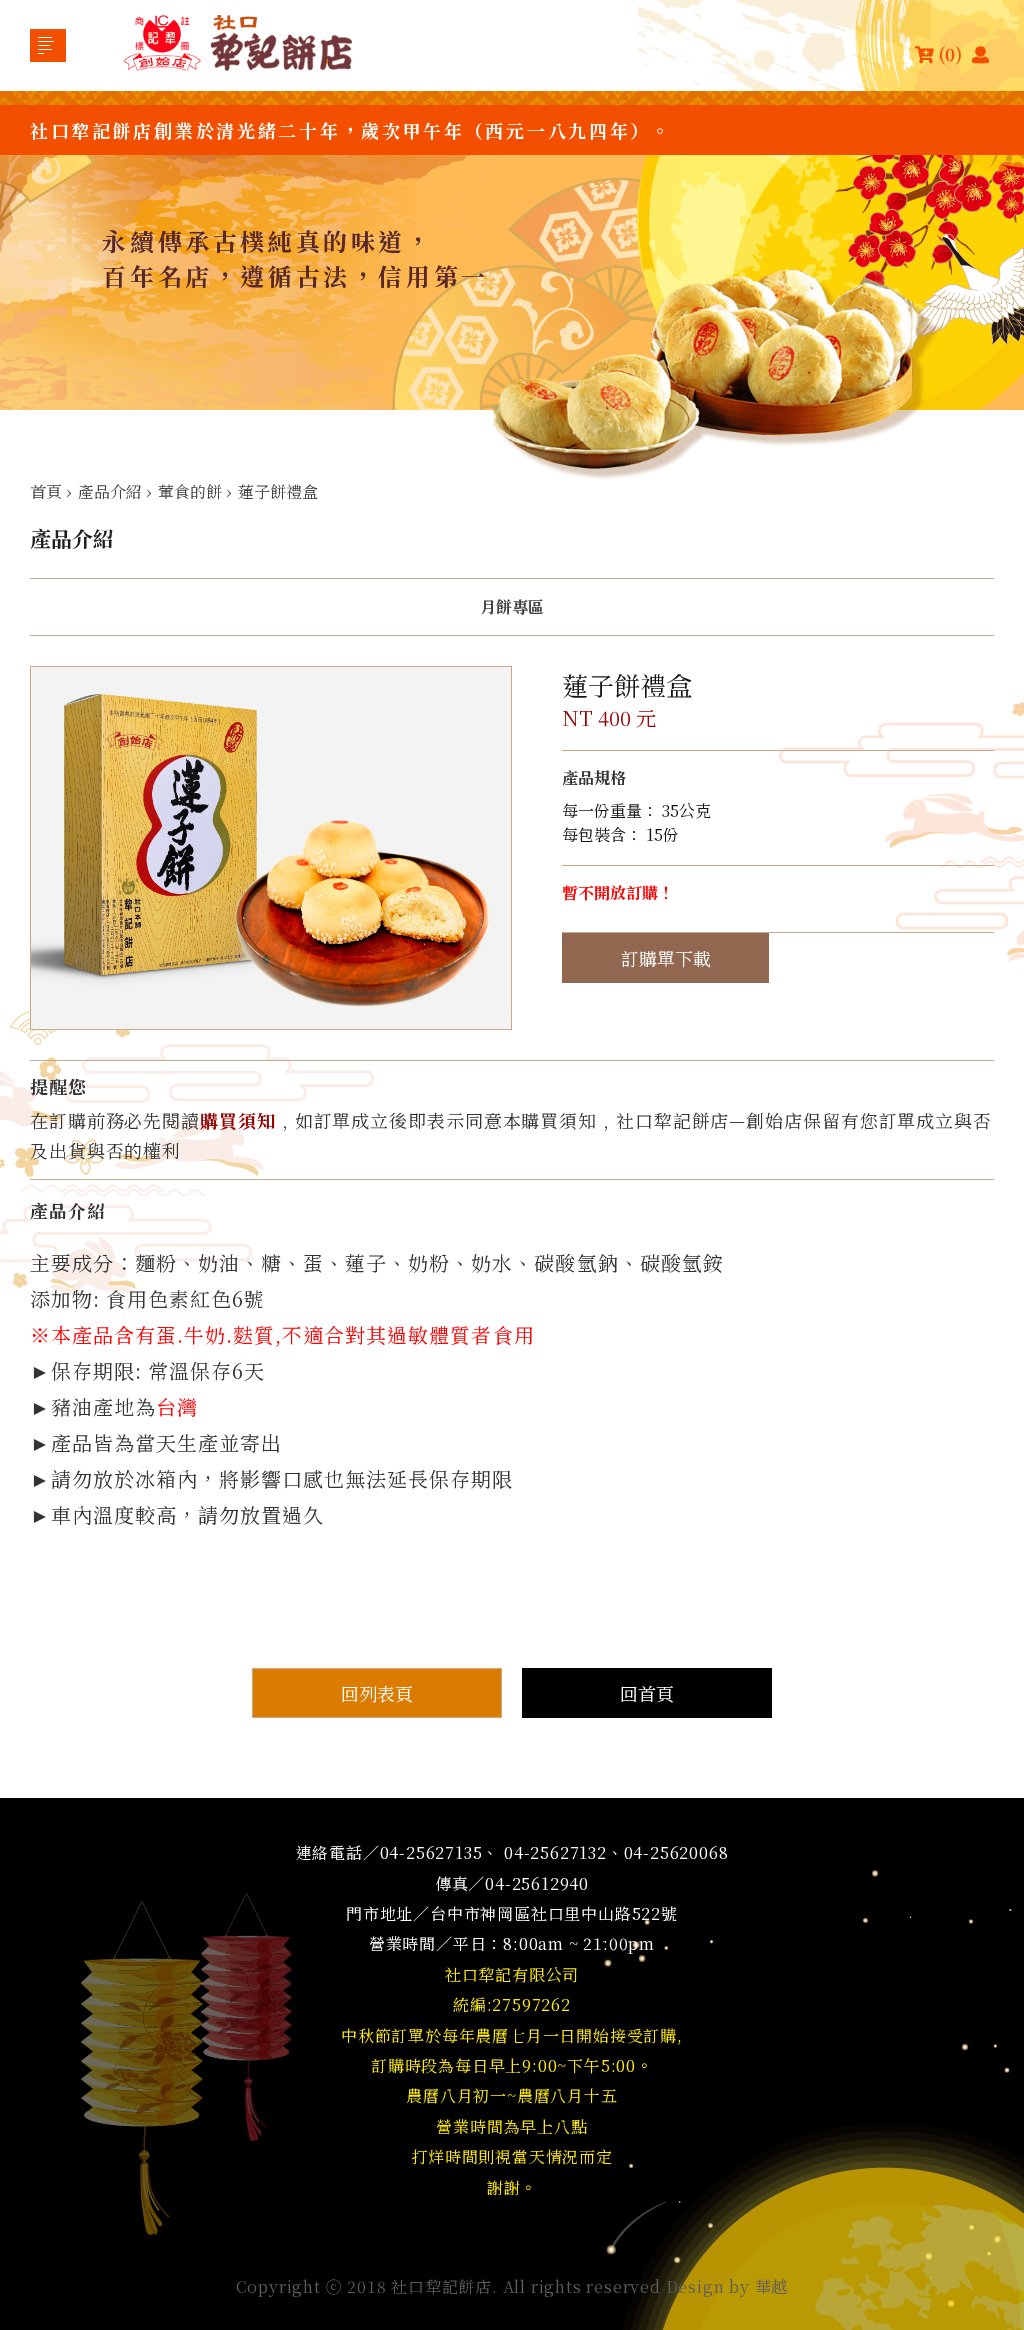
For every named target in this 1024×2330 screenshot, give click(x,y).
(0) (950, 53)
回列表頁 (377, 1693)
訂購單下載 (666, 958)
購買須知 (238, 1120)
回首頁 (647, 1693)
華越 (772, 2286)
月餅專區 (512, 607)
